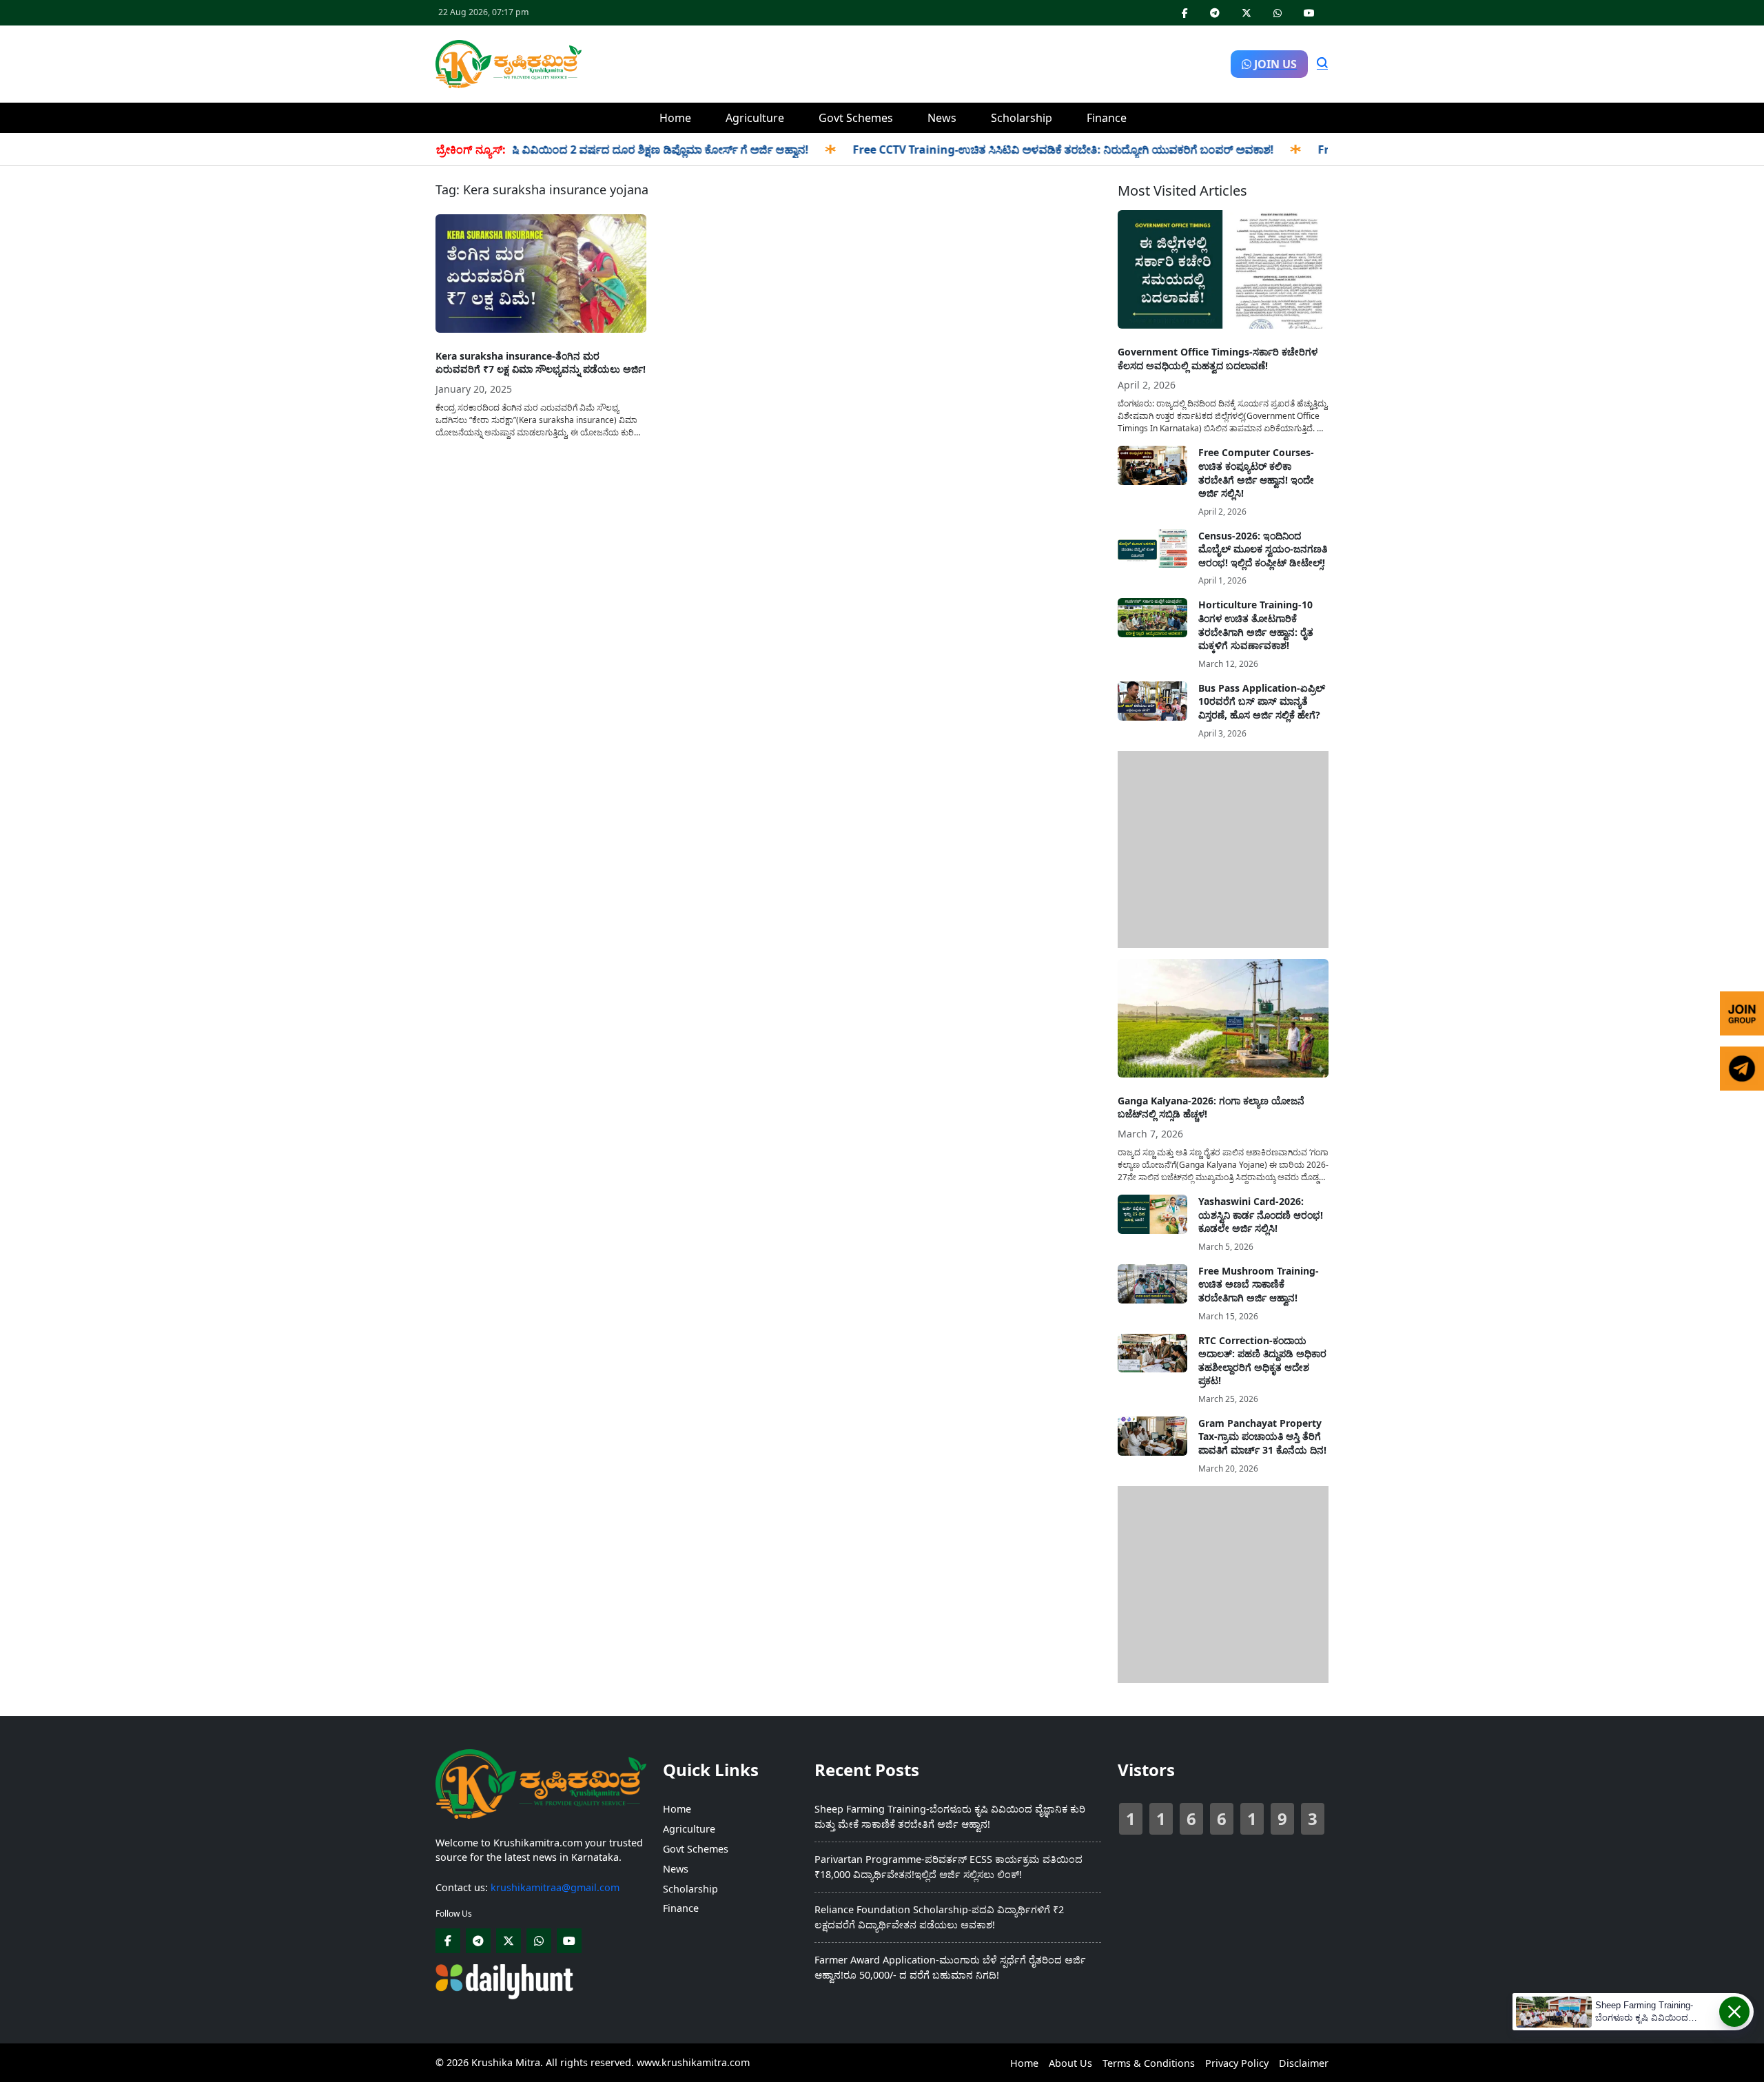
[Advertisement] (906, 62)
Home (675, 118)
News (942, 118)
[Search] (1322, 64)
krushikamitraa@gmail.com (555, 1887)
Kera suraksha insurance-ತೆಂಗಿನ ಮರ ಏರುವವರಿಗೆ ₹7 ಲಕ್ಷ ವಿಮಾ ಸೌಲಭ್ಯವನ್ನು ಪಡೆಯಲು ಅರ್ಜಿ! (541, 363)
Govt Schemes (856, 118)
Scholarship (1022, 118)
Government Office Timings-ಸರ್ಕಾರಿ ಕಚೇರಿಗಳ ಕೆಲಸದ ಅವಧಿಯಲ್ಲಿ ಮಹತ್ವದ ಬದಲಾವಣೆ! (1218, 359)
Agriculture (755, 118)
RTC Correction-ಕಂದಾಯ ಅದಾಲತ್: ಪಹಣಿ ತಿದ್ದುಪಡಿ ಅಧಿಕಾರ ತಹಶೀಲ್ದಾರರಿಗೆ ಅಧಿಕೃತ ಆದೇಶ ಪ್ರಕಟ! (1262, 1361)
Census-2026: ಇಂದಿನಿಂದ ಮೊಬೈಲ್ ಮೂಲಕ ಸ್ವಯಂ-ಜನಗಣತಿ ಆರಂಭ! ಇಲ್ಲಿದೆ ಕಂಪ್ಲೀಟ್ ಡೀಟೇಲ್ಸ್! (1263, 549)
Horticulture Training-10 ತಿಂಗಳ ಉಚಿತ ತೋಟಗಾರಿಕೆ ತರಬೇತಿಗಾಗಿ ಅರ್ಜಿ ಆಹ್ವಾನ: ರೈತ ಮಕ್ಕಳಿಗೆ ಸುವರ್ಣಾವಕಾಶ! (1256, 625)
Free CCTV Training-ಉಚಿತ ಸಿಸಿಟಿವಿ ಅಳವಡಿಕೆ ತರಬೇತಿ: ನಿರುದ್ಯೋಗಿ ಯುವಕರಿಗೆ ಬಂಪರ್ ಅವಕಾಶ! (1024, 150)
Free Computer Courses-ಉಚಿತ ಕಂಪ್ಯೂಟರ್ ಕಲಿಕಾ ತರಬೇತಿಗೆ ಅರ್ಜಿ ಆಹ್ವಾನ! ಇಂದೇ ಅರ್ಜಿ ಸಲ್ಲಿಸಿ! (1256, 473)
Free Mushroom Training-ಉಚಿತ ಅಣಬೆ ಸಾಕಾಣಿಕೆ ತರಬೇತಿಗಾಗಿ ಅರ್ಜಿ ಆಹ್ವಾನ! (1259, 1284)
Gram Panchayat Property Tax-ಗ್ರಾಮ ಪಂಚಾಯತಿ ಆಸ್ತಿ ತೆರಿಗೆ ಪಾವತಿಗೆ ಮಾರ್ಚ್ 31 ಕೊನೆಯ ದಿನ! (1262, 1436)
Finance (1107, 118)
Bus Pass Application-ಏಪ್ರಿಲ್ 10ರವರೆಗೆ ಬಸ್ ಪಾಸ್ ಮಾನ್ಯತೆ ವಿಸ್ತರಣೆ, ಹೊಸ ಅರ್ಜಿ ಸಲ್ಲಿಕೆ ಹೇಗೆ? (1262, 701)
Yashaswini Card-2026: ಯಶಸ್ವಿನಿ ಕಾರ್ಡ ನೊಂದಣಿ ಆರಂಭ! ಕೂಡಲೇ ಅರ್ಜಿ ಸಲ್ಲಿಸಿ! (1261, 1215)
